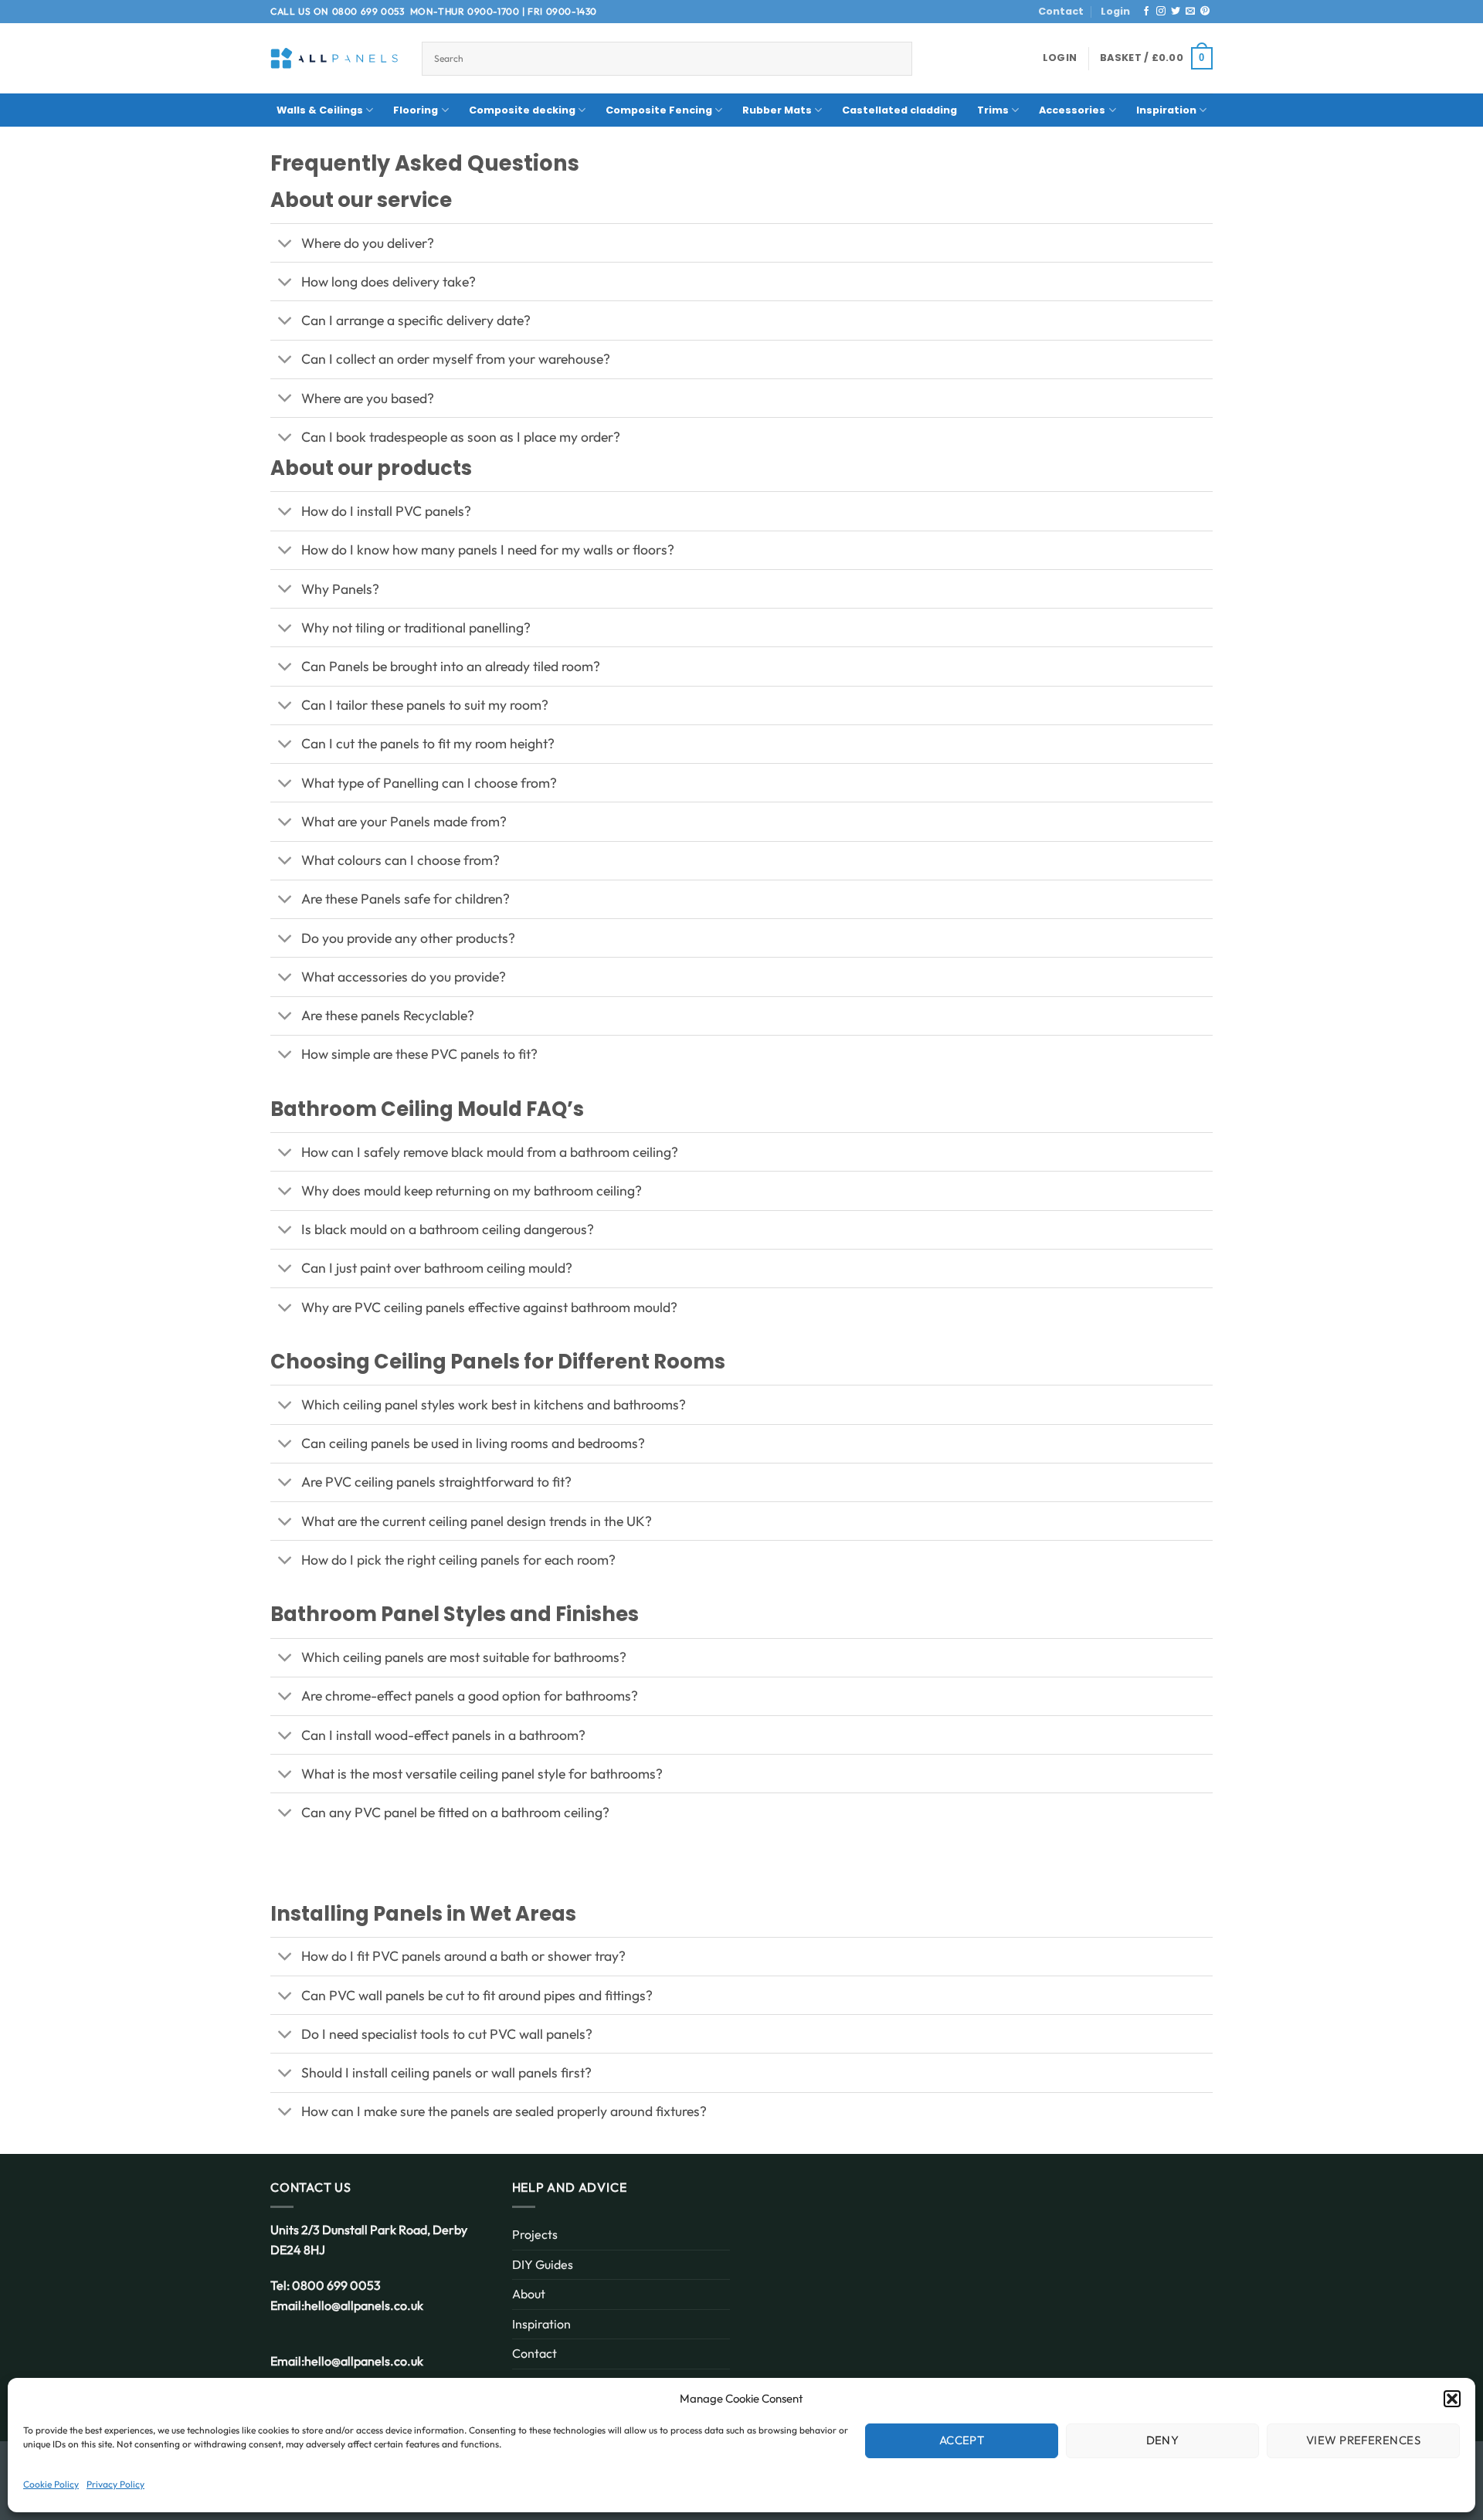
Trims (993, 110)
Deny (1163, 2440)
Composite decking (522, 110)
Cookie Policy (51, 2484)
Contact (1061, 11)
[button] (1452, 2399)
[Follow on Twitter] (1176, 12)
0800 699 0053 (368, 11)
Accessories (1072, 110)
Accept (962, 2440)
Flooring (416, 110)
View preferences (1363, 2440)
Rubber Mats (777, 110)
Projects (535, 2234)
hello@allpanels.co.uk (364, 2305)
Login (1115, 11)
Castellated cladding (899, 110)
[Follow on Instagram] (1161, 12)
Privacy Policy (115, 2484)
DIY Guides (543, 2264)
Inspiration (1166, 110)
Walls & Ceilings (320, 110)
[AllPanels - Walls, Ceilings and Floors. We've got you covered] (334, 58)
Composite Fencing (659, 110)
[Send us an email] (1190, 12)
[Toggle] (285, 244)
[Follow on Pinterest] (1205, 12)
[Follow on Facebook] (1146, 12)
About (529, 2294)
